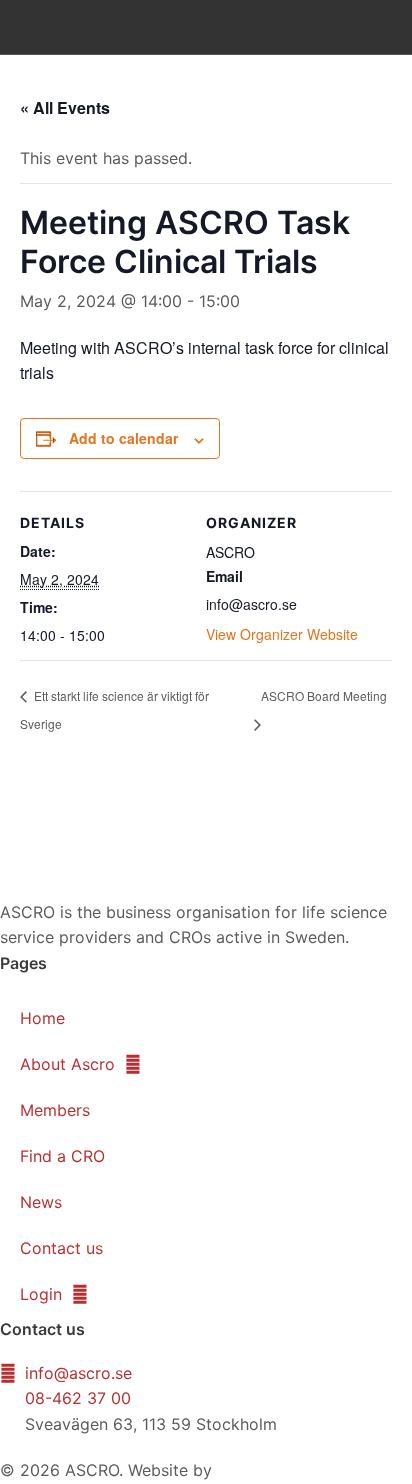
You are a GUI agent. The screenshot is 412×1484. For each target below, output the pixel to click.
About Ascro (67, 1064)
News (41, 1202)
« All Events (65, 107)
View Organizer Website (282, 634)
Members (55, 1110)
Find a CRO (62, 1156)
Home (42, 1018)
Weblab (245, 1470)
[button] (373, 26)
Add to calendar (123, 438)
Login (41, 1294)
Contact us (61, 1248)
